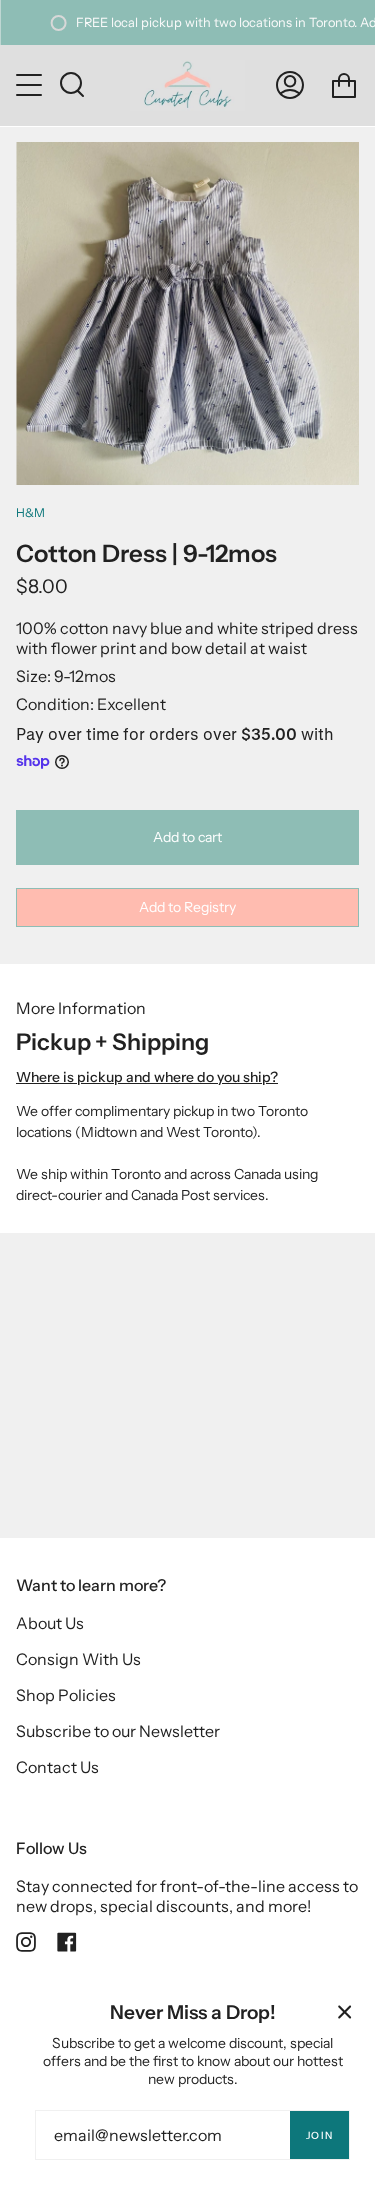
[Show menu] (31, 85)
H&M (30, 512)
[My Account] (290, 85)
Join (319, 2135)
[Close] (345, 2012)
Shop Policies (66, 1695)
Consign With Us (78, 1659)
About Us (50, 1623)
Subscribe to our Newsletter (118, 1731)
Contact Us (57, 1767)
